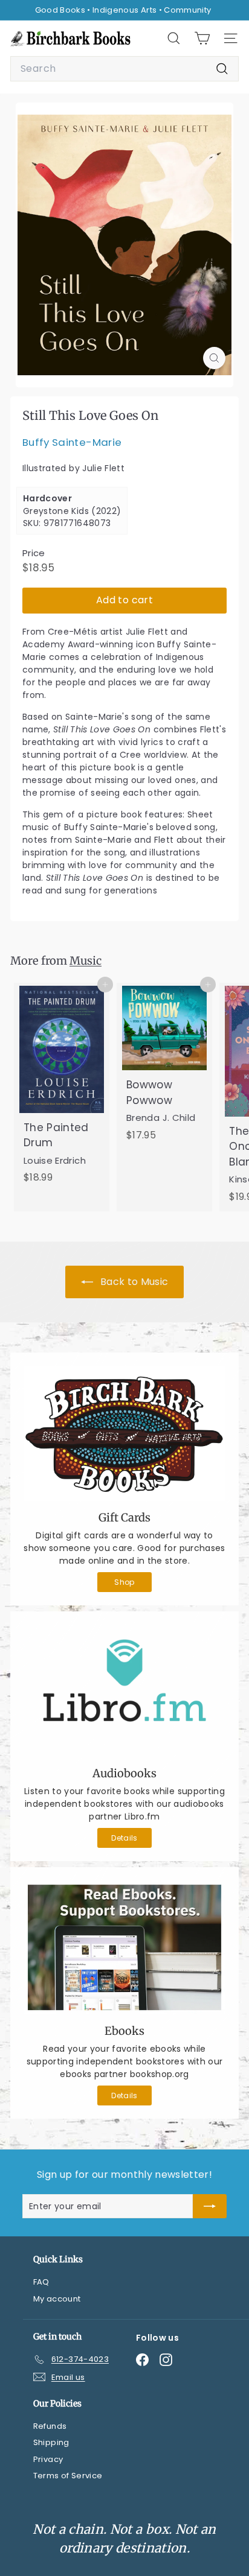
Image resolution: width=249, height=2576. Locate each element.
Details (124, 1838)
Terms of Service (68, 2476)
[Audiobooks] (124, 1691)
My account (57, 2299)
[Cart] (202, 38)
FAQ (41, 2282)
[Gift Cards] (124, 1433)
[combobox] (124, 69)
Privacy (48, 2459)
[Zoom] (214, 358)
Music (86, 961)
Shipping (51, 2442)
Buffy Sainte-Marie (72, 442)
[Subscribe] (210, 2206)
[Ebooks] (124, 1948)
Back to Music (133, 1282)
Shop (124, 1582)
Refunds (50, 2426)
